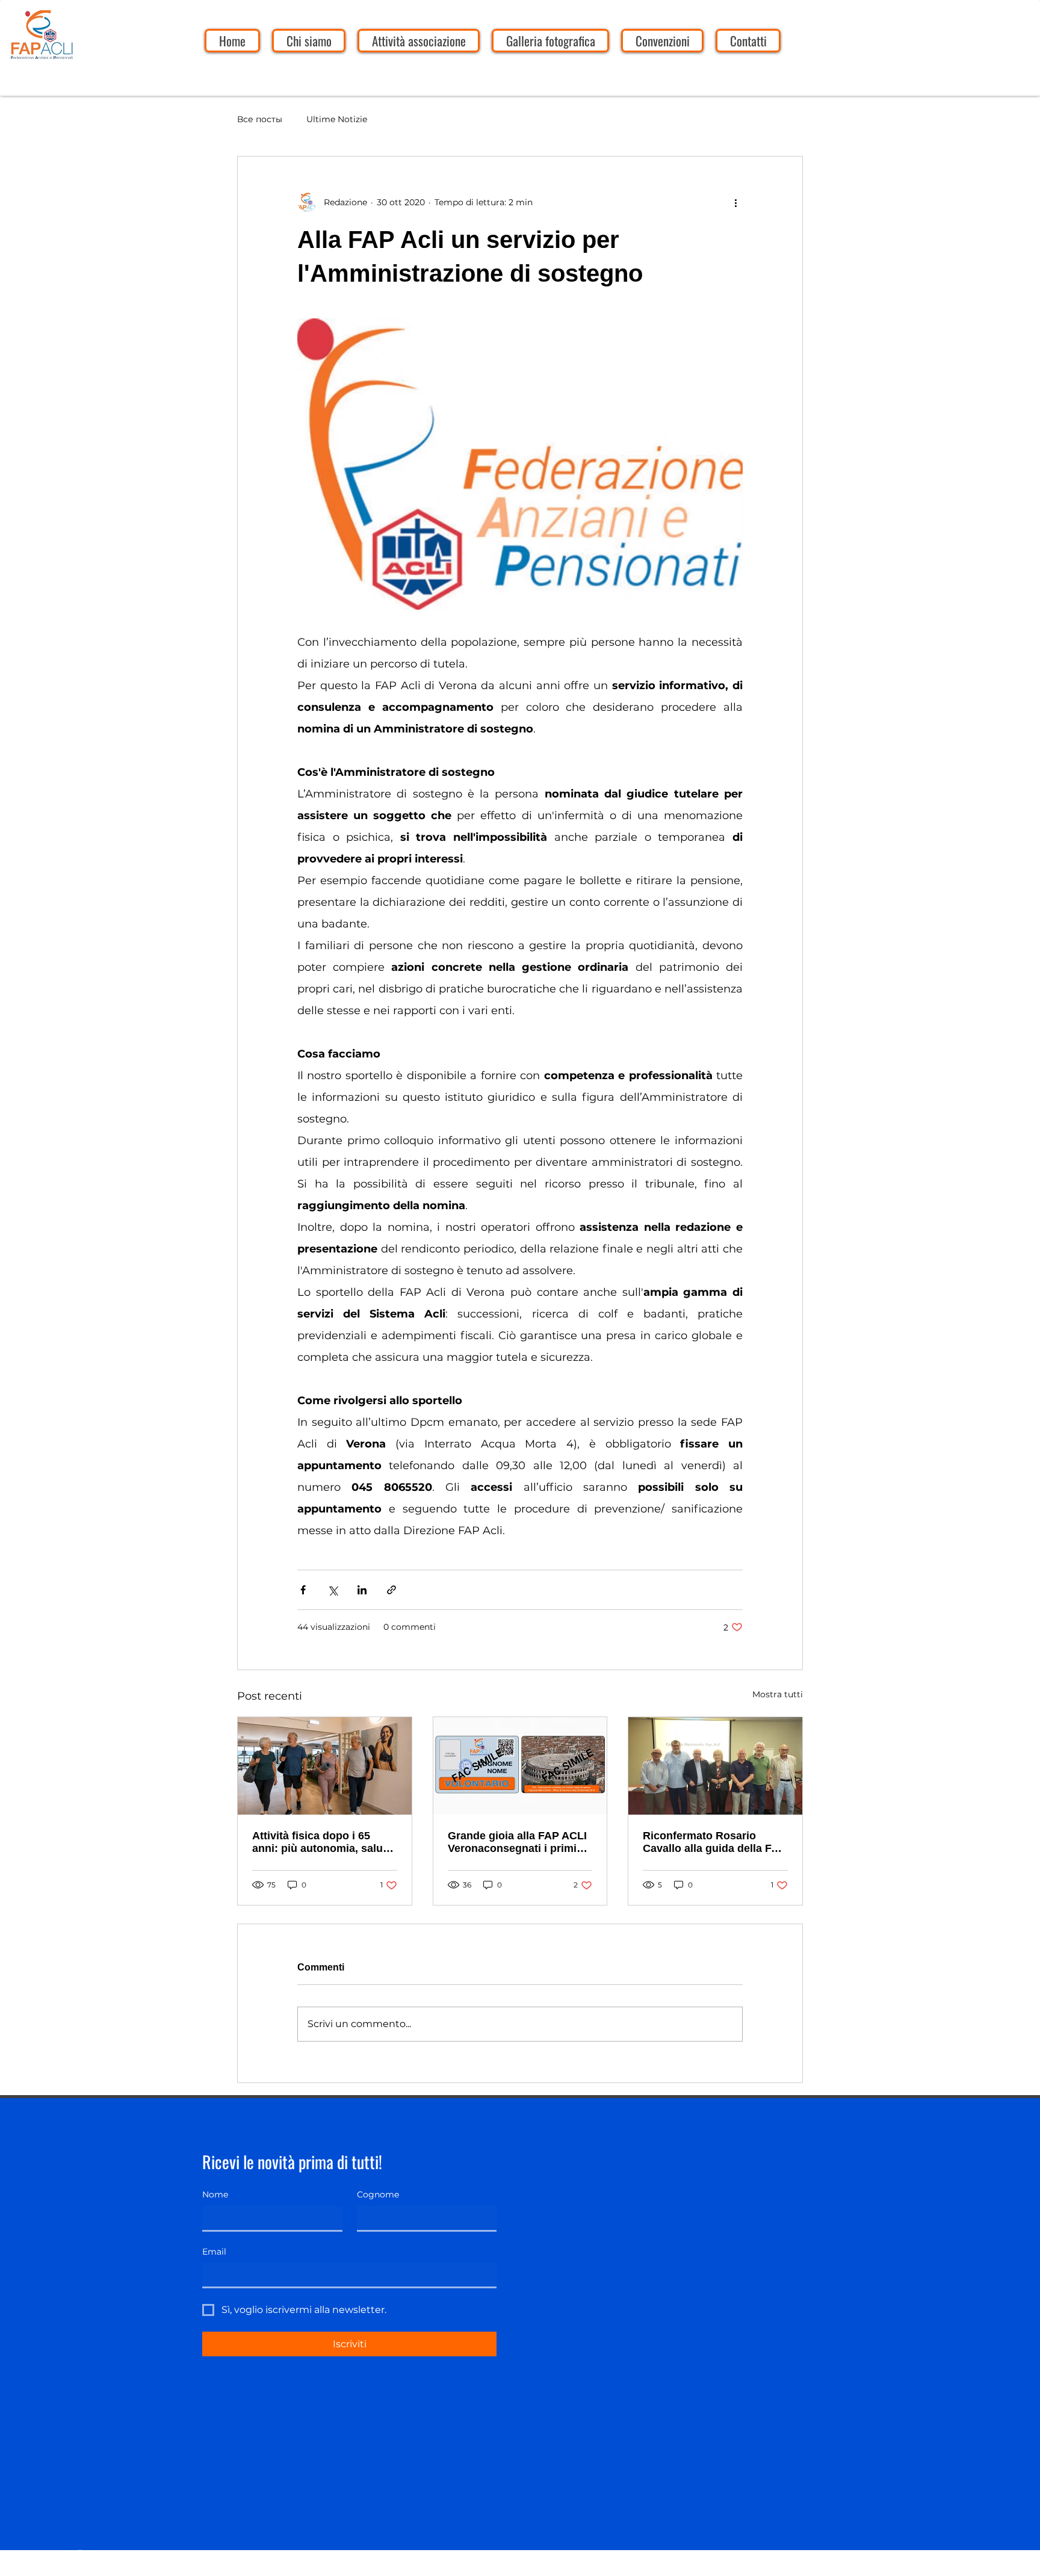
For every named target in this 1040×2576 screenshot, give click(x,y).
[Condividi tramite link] (392, 1590)
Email (214, 2252)
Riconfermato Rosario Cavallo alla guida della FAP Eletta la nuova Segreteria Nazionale (714, 1842)
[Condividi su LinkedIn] (362, 1590)
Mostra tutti (778, 1694)
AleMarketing (96, 2568)
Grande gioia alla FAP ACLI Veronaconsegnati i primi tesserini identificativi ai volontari (517, 1842)
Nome (215, 2194)
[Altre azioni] (735, 202)
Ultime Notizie (337, 119)
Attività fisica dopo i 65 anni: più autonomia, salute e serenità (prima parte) (322, 1842)
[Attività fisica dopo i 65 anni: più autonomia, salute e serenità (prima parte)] (325, 1766)
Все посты (260, 119)
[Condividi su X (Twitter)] (333, 1590)
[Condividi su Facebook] (303, 1590)
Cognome (378, 2194)
